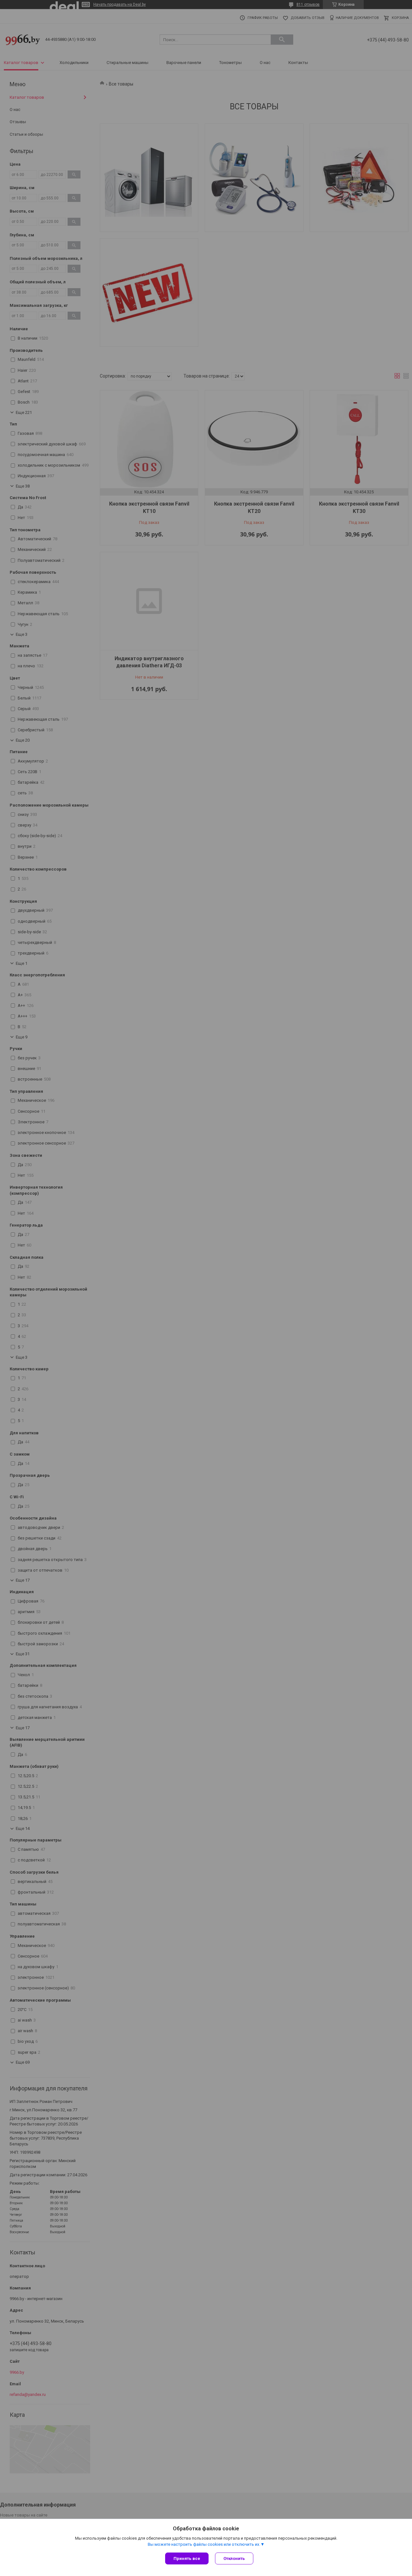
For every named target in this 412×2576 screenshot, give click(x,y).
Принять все (187, 2558)
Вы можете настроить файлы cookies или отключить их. (204, 2544)
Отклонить (234, 2558)
